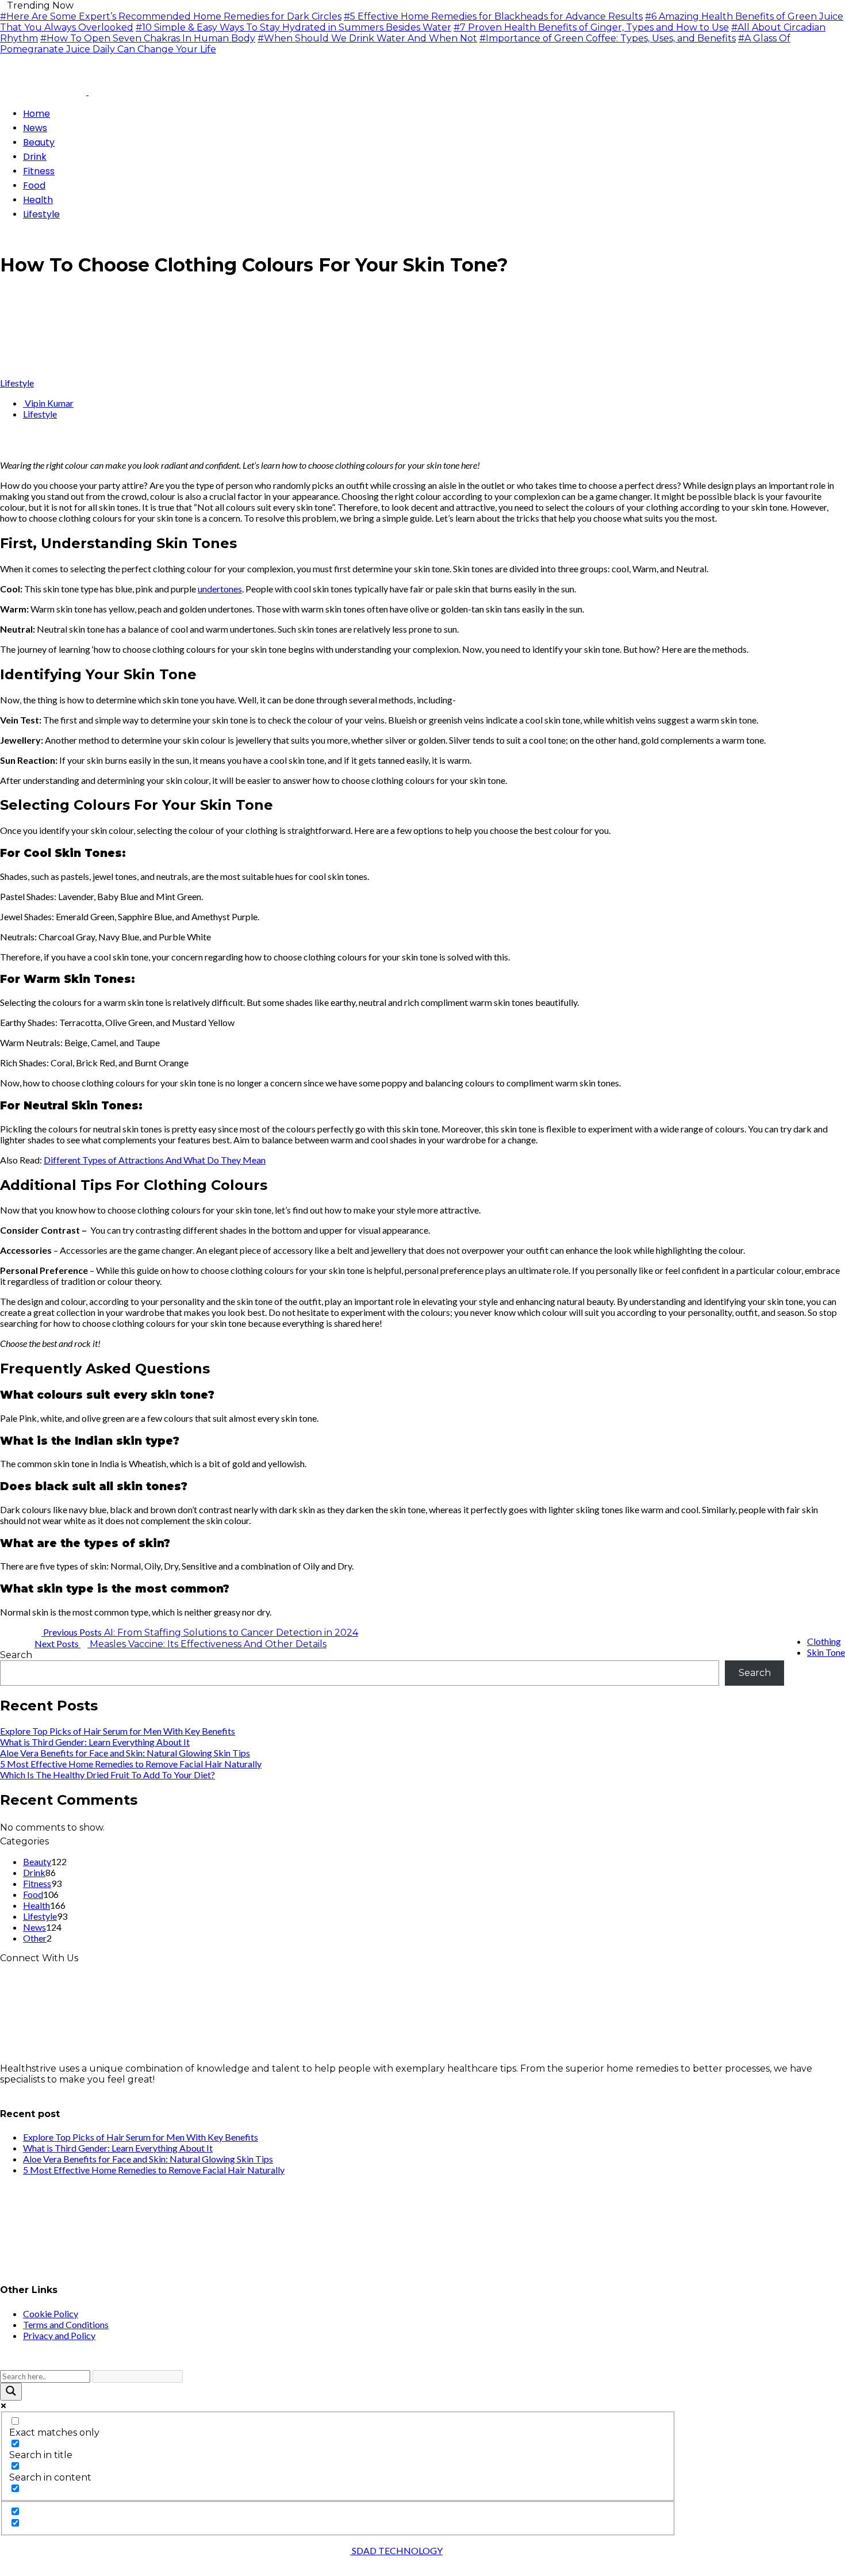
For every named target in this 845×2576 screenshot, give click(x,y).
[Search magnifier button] (11, 2392)
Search (16, 1655)
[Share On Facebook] (3, 445)
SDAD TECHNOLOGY (396, 2550)
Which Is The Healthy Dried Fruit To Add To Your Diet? (107, 1775)
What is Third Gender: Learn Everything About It (95, 1742)
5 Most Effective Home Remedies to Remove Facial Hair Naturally (131, 1764)
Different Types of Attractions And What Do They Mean (155, 1160)
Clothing (824, 1641)
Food (33, 1894)
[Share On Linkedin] (31, 445)
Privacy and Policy (59, 2335)
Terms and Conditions (66, 2324)
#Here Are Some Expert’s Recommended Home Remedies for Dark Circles (171, 16)
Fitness (37, 1883)
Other (35, 1938)
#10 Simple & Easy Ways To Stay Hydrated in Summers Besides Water (293, 27)
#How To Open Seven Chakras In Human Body (148, 38)
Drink (34, 1872)
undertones (220, 589)
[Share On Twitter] (13, 445)
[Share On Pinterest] (22, 445)
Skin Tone (826, 1652)
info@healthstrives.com (54, 2090)
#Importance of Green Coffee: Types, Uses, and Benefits (608, 38)
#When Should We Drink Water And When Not (367, 38)
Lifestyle (17, 383)
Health (37, 1905)
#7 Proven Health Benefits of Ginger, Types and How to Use (591, 27)
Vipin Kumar (48, 403)
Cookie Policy (51, 2313)
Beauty (37, 1861)
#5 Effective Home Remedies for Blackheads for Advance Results (493, 16)
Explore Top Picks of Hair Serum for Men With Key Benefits (118, 1731)
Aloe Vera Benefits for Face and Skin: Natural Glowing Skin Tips (125, 1753)
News (34, 1927)
